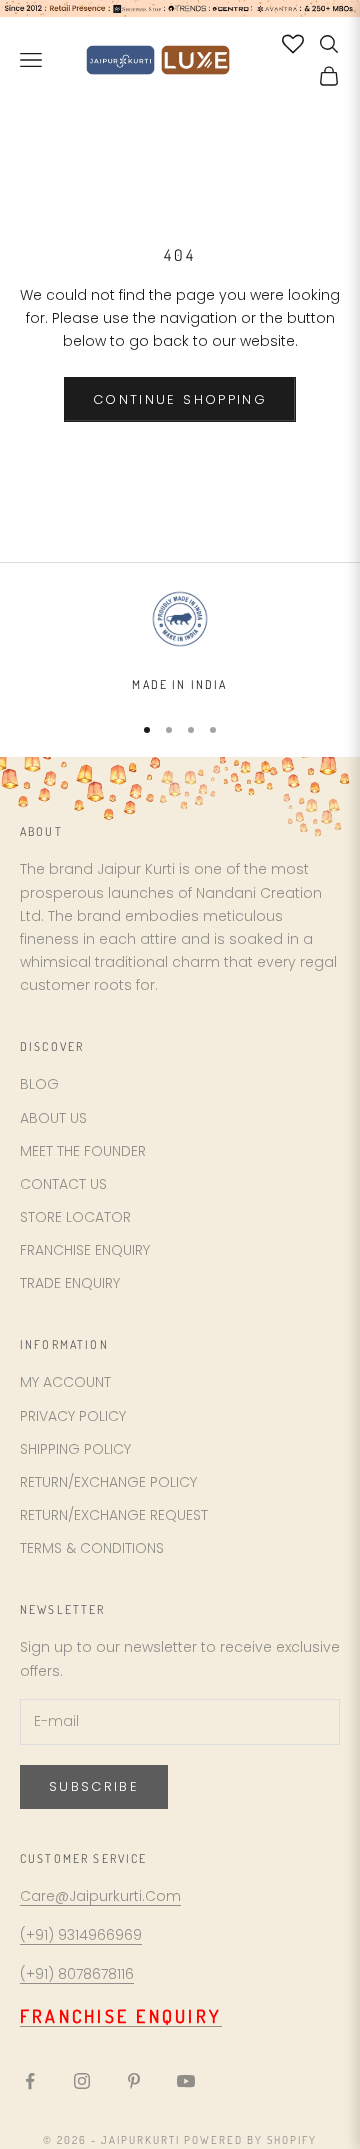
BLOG (39, 1084)
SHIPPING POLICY (75, 1449)
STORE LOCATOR (75, 1217)
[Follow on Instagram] (82, 2081)
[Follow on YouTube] (186, 2081)
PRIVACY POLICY (73, 1416)
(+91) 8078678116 (77, 1974)
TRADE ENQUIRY (70, 1283)
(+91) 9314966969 (81, 1935)
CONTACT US (63, 1184)
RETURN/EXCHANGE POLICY (108, 1482)
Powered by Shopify (250, 2140)
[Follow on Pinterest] (134, 2081)
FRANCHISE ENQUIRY (85, 1250)
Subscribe (94, 1786)
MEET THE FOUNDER (83, 1151)
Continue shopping (180, 399)
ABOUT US (53, 1118)
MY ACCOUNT (65, 1382)
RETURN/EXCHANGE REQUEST (114, 1515)
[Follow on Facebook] (30, 2081)
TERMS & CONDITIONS (92, 1548)
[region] (180, 641)
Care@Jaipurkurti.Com (100, 1896)
